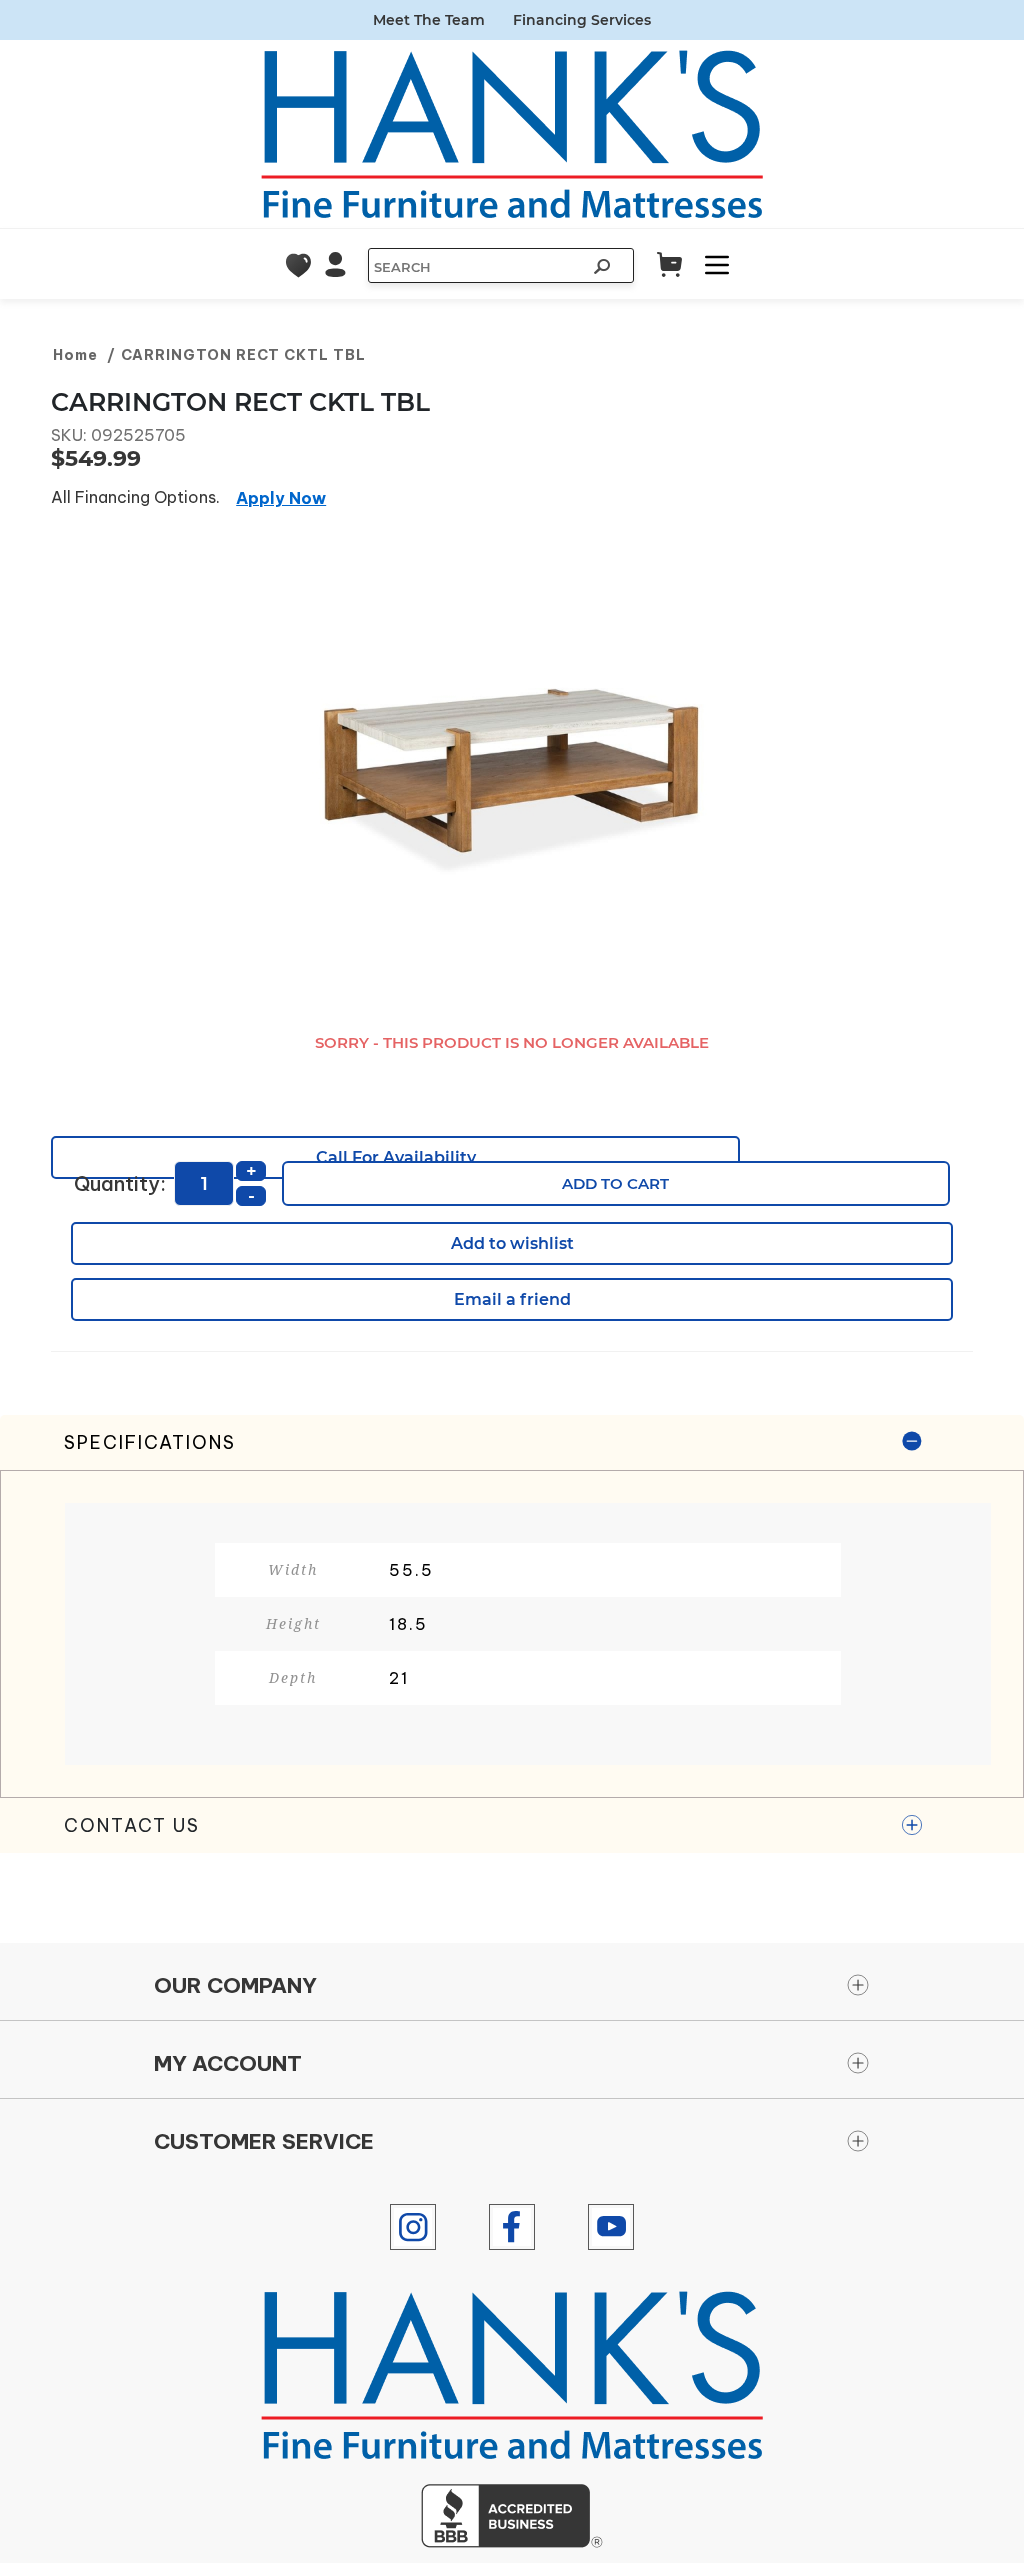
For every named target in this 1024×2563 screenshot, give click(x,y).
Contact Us (132, 1825)
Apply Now (281, 498)
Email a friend (512, 1299)
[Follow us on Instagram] (413, 2227)
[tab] (512, 1606)
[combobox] (476, 267)
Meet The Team (429, 20)
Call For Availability (396, 1157)
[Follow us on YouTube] (611, 2227)
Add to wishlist (512, 1243)
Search (604, 269)
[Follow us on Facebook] (512, 2227)
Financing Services (582, 20)
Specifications (150, 1442)
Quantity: (120, 1183)
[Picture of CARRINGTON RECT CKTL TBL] (512, 774)
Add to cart (615, 1183)
